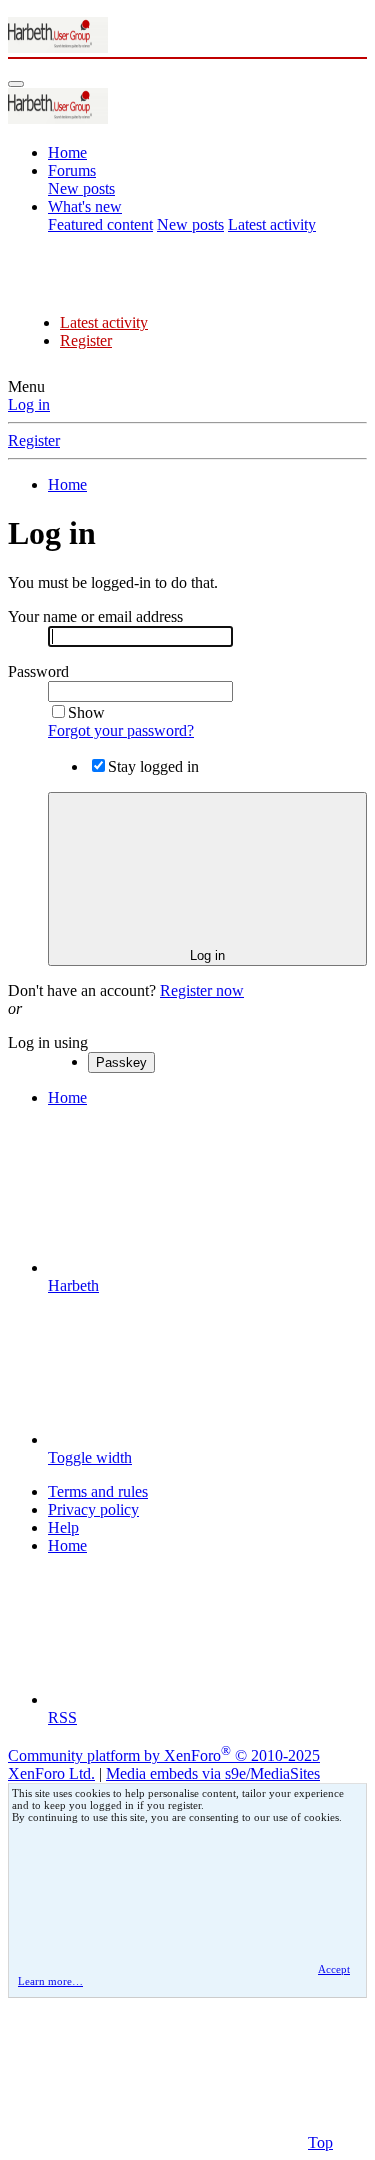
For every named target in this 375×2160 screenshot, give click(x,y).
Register (86, 340)
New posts (81, 188)
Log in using (48, 1042)
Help (63, 1527)
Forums (72, 170)
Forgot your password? (121, 730)
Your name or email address (95, 616)
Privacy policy (93, 1509)
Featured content (100, 224)
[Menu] (16, 84)
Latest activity (272, 224)
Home (67, 152)
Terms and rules (98, 1491)
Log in (29, 404)
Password (38, 671)
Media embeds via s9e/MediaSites (213, 1773)
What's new (85, 206)
